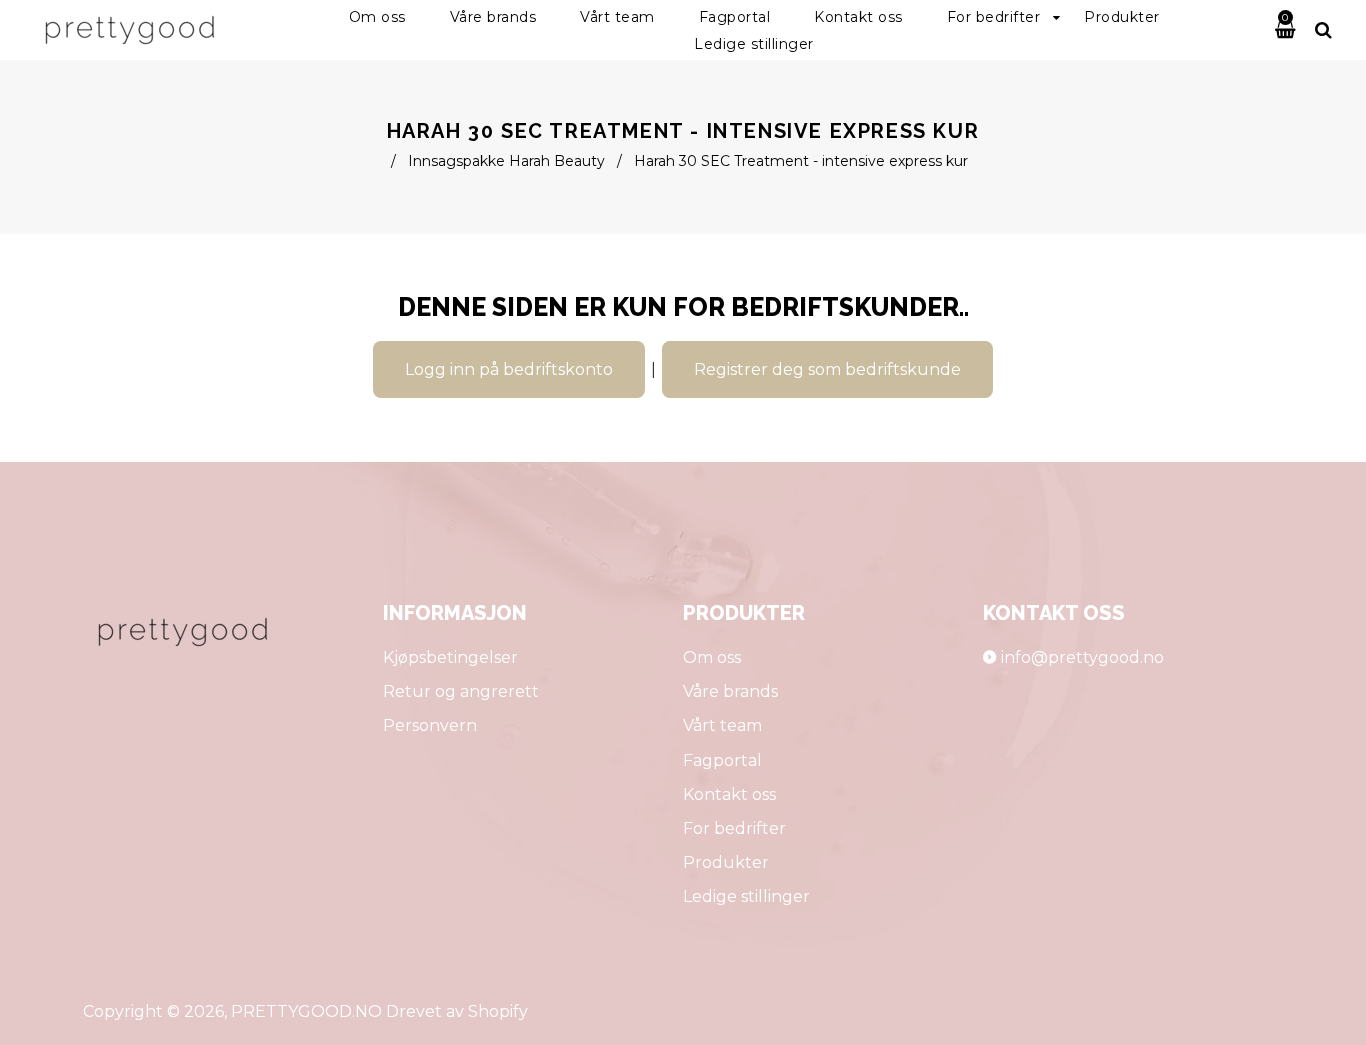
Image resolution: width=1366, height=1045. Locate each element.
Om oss (712, 657)
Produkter (726, 862)
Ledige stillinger (746, 896)
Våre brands (730, 691)
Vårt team (722, 725)
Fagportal (722, 760)
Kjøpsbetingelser (450, 657)
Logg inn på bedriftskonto (509, 369)
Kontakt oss (729, 794)
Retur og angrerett (461, 691)
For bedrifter (734, 828)
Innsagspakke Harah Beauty (506, 161)
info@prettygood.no (1082, 657)
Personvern (430, 725)
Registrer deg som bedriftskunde (827, 369)
